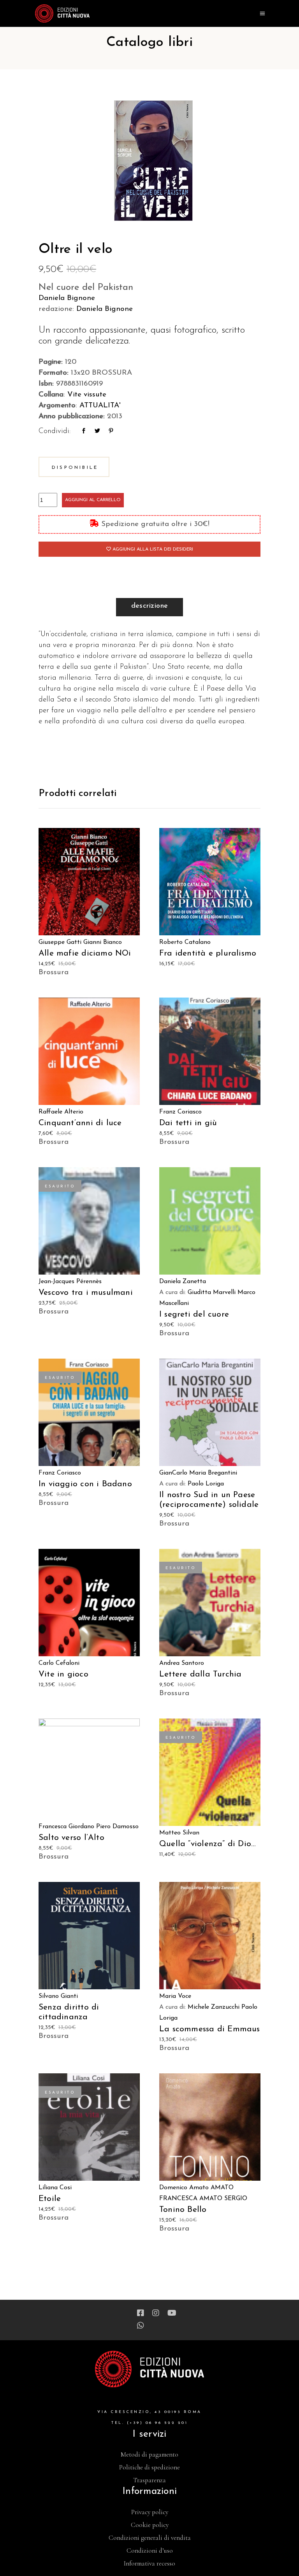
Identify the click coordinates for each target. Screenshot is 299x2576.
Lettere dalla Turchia (200, 1674)
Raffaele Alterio (61, 1112)
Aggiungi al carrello (93, 500)
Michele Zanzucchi (214, 2007)
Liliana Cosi (55, 2188)
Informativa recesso (149, 2563)
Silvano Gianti (58, 1996)
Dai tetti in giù (188, 1123)
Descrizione (150, 606)
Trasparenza (149, 2480)
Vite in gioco (63, 1674)
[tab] (150, 607)
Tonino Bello (183, 2210)
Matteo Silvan (179, 1833)
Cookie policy (150, 2525)
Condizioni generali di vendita (150, 2538)
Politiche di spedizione (149, 2467)
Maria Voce (175, 1996)
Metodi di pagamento (149, 2454)
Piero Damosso (117, 1827)
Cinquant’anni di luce (80, 1123)
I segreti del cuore (194, 1314)
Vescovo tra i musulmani (86, 1293)
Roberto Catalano (185, 942)
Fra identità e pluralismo (208, 953)
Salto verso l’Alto (71, 1838)
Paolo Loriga (206, 1484)
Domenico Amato (184, 2188)
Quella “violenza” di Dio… (208, 1844)
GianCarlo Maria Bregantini (198, 1473)
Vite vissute (87, 395)
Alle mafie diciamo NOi (85, 953)
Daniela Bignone (67, 298)
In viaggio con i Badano (85, 1484)
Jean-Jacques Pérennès (70, 1282)
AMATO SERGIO (223, 2199)
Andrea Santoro (182, 1663)
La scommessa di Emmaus (210, 2029)
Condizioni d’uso (150, 2551)
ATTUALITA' (100, 406)
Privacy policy (150, 2512)
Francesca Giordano (66, 1827)
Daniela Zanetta (183, 1282)
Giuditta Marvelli (212, 1292)
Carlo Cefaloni (59, 1663)
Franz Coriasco (180, 1112)
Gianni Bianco (103, 942)
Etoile (50, 2199)
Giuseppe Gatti (60, 942)
